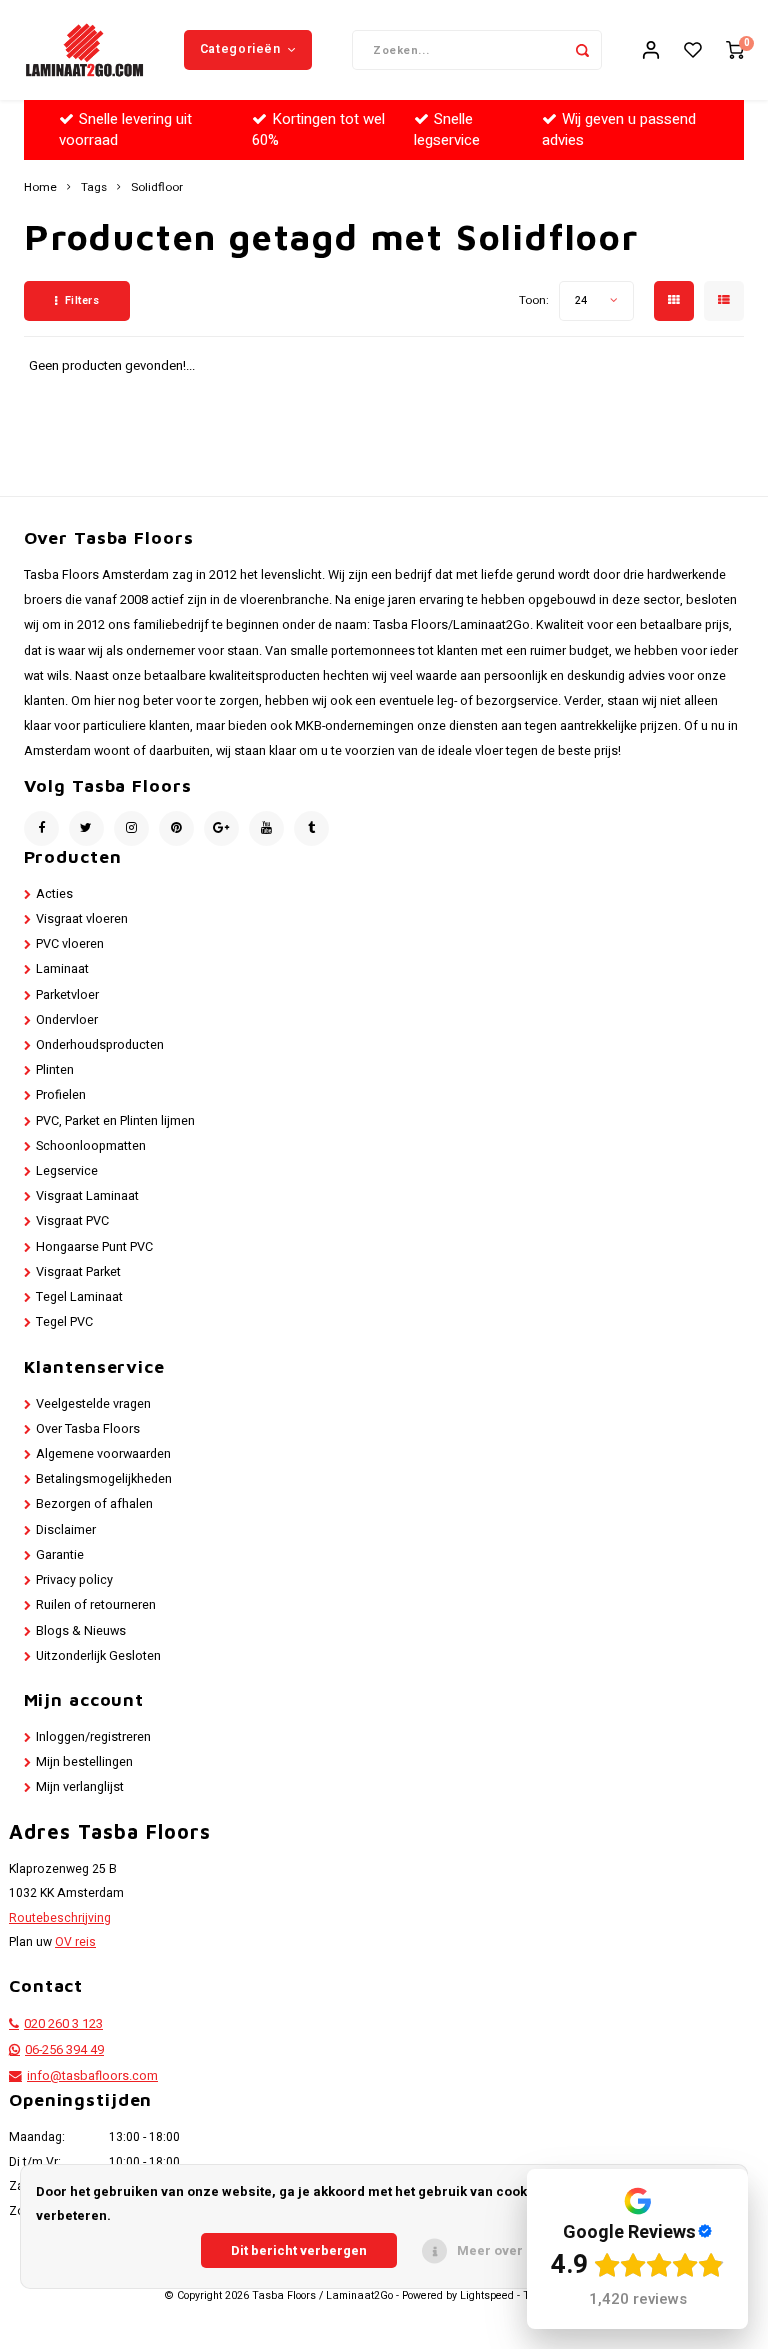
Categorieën (240, 49)
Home (40, 188)
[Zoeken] (582, 50)
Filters (82, 300)
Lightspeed (487, 2296)
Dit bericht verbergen (299, 2250)
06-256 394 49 (64, 2050)
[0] (735, 50)
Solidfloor (157, 188)
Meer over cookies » (522, 2250)
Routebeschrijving (60, 1918)
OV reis (75, 1942)
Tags (94, 188)
